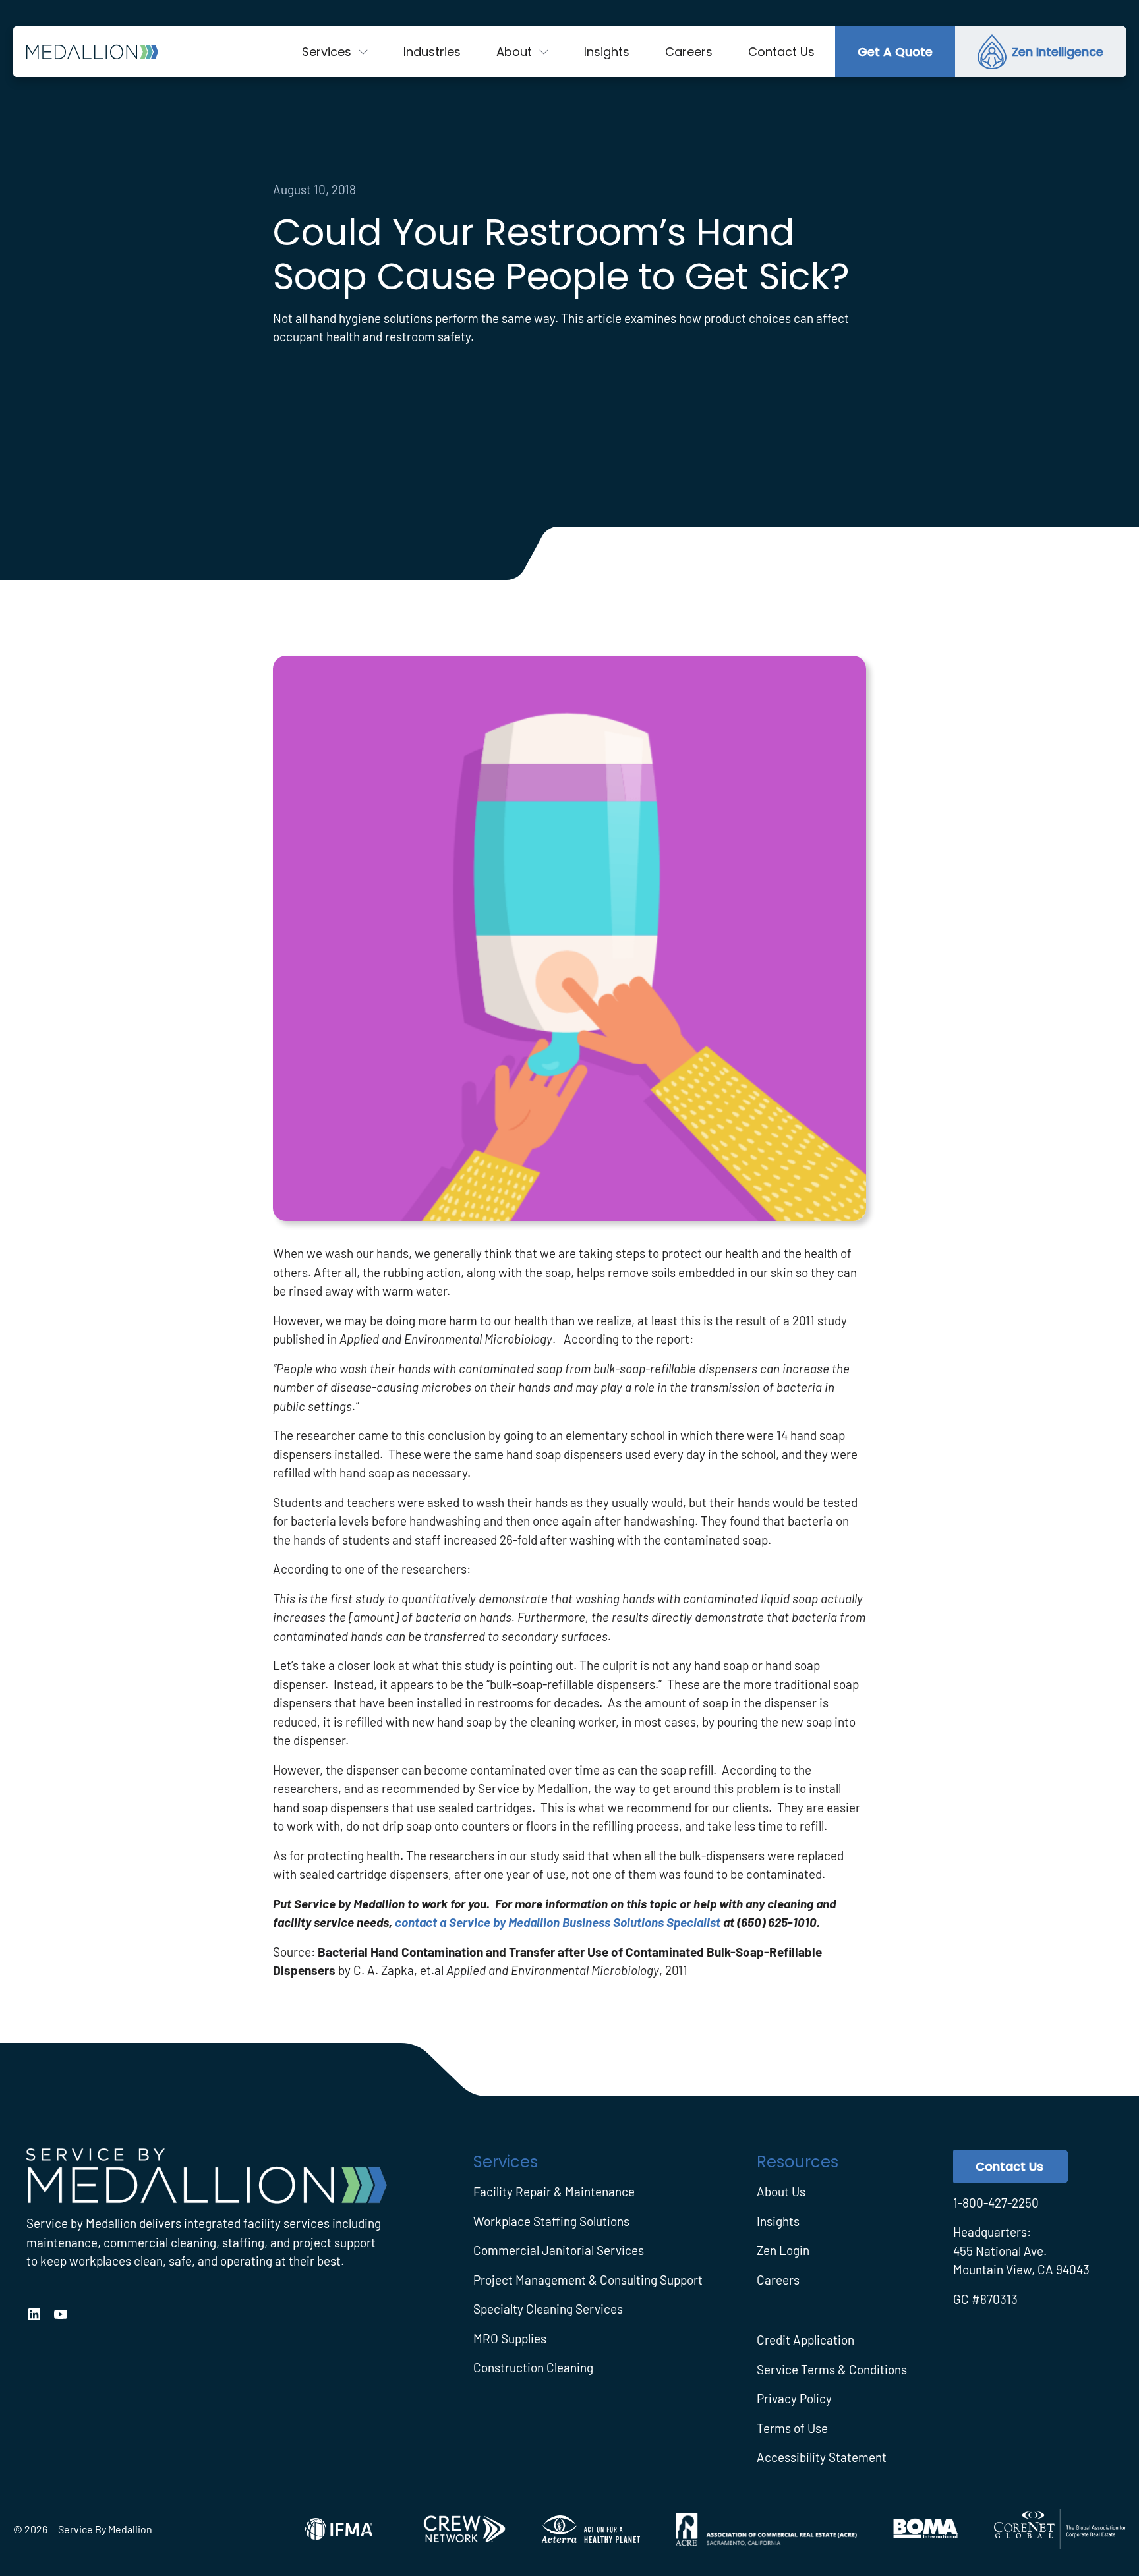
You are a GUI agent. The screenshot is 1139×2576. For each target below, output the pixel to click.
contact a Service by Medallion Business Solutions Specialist (558, 1922)
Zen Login (783, 2250)
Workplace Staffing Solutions (551, 2221)
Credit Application (805, 2340)
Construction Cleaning (533, 2367)
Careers (778, 2280)
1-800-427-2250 (996, 2203)
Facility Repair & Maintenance (554, 2191)
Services (327, 52)
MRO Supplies (510, 2338)
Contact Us (1009, 2166)
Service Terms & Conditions (832, 2369)
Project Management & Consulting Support (588, 2280)
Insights (778, 2221)
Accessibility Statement (822, 2457)
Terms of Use (792, 2428)
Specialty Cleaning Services (548, 2309)
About (514, 52)
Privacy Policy (794, 2398)
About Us (781, 2191)
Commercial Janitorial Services (559, 2250)
